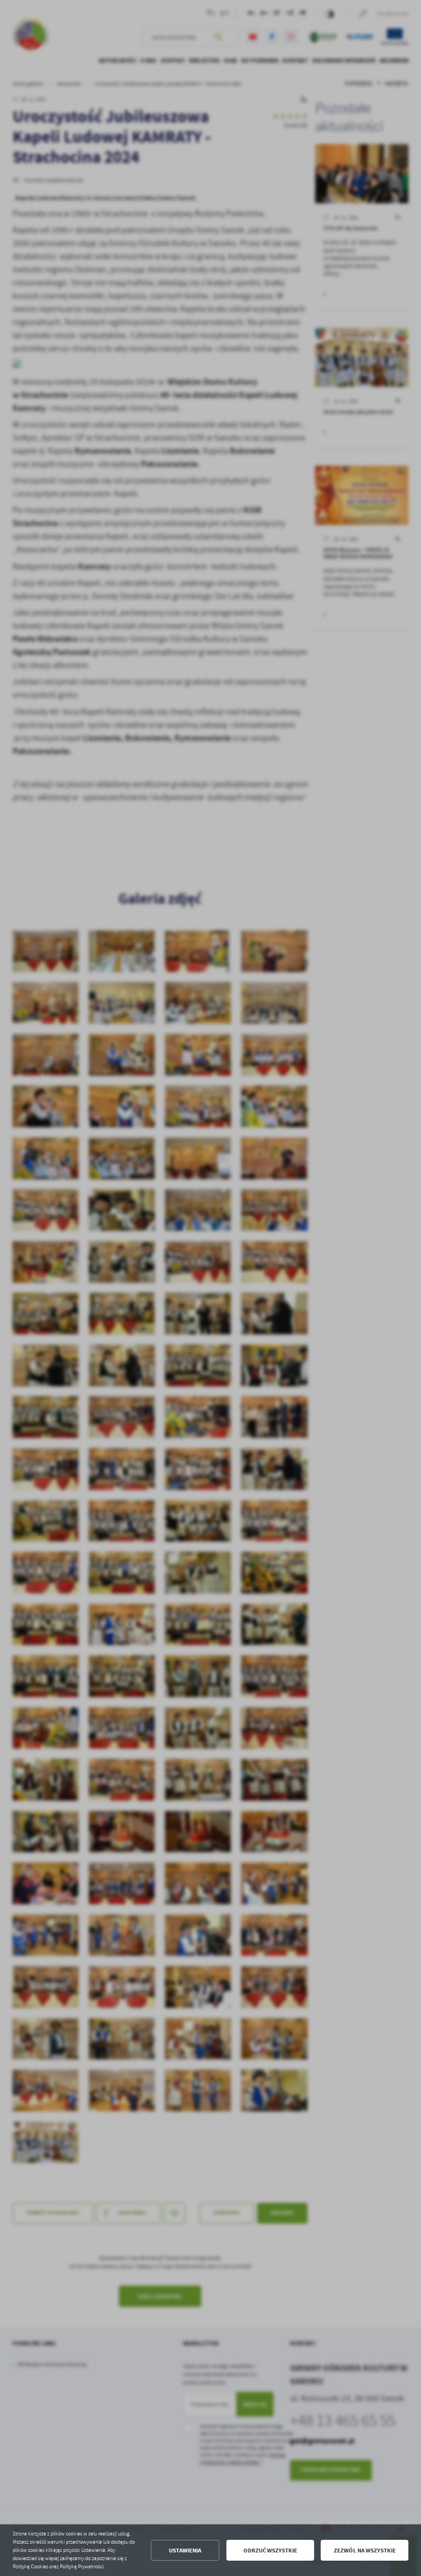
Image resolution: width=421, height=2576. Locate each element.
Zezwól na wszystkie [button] (365, 2551)
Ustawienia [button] (185, 2551)
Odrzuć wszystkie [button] (270, 2551)
